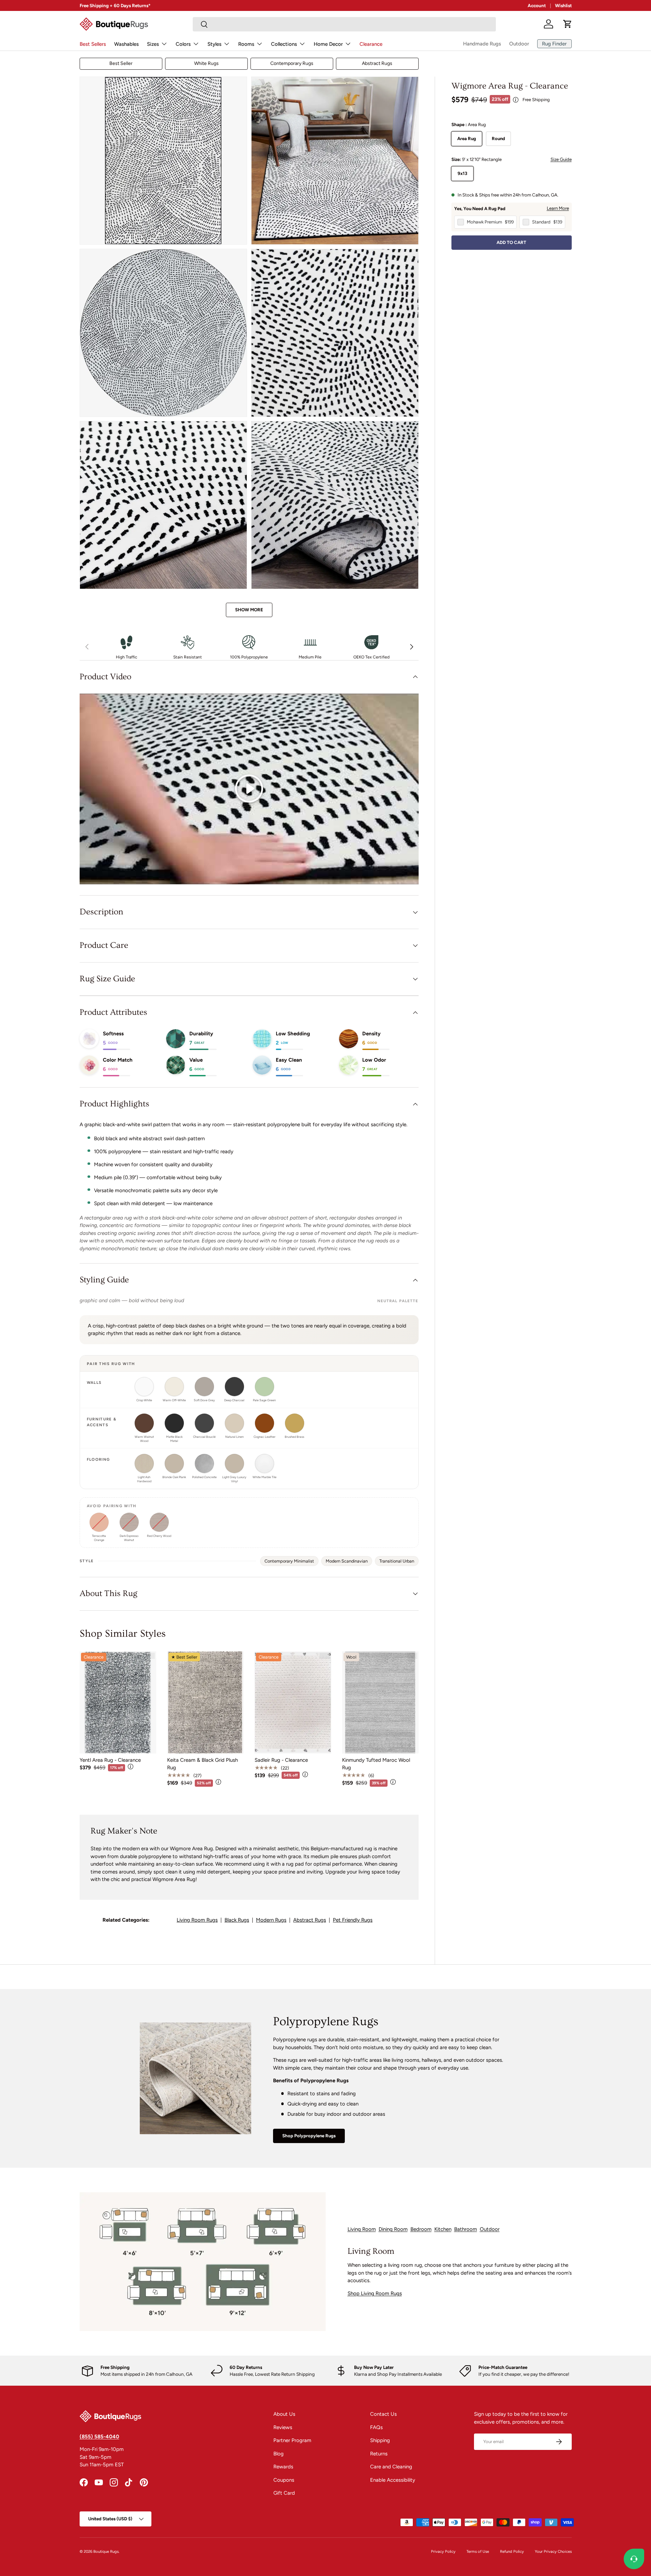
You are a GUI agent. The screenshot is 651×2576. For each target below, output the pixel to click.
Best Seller (121, 63)
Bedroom (421, 2229)
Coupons (284, 2480)
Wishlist (563, 5)
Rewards (283, 2467)
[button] (568, 24)
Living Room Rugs (197, 1920)
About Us (284, 2414)
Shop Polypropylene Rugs (309, 2136)
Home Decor (328, 44)
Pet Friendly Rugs (353, 1920)
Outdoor (519, 44)
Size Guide (561, 159)
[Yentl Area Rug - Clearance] (118, 1702)
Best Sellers (93, 44)
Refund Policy (512, 2551)
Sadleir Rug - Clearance (281, 1760)
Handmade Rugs (482, 44)
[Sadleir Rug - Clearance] (293, 1702)
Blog (279, 2454)
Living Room (362, 2229)
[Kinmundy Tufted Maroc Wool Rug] (380, 1702)
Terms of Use (478, 2551)
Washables (126, 44)
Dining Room (393, 2229)
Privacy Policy (443, 2551)
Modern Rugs (271, 1920)
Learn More (558, 208)
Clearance (371, 44)
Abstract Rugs (377, 63)
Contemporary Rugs (292, 63)
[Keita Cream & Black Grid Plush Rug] (205, 1702)
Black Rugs (237, 1920)
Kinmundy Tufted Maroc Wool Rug (376, 1764)
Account (537, 5)
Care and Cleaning (391, 2467)
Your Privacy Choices (553, 2551)
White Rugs (206, 63)
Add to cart (511, 243)
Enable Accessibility (393, 2480)
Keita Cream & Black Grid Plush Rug (202, 1764)
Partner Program (292, 2440)
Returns (379, 2454)
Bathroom (466, 2229)
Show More (249, 610)
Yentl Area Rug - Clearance (110, 1760)
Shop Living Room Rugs (375, 2293)
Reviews (283, 2427)
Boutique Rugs (106, 2551)
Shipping (380, 2440)
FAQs (376, 2427)
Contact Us (383, 2414)
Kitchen (443, 2229)
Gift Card (284, 2493)
